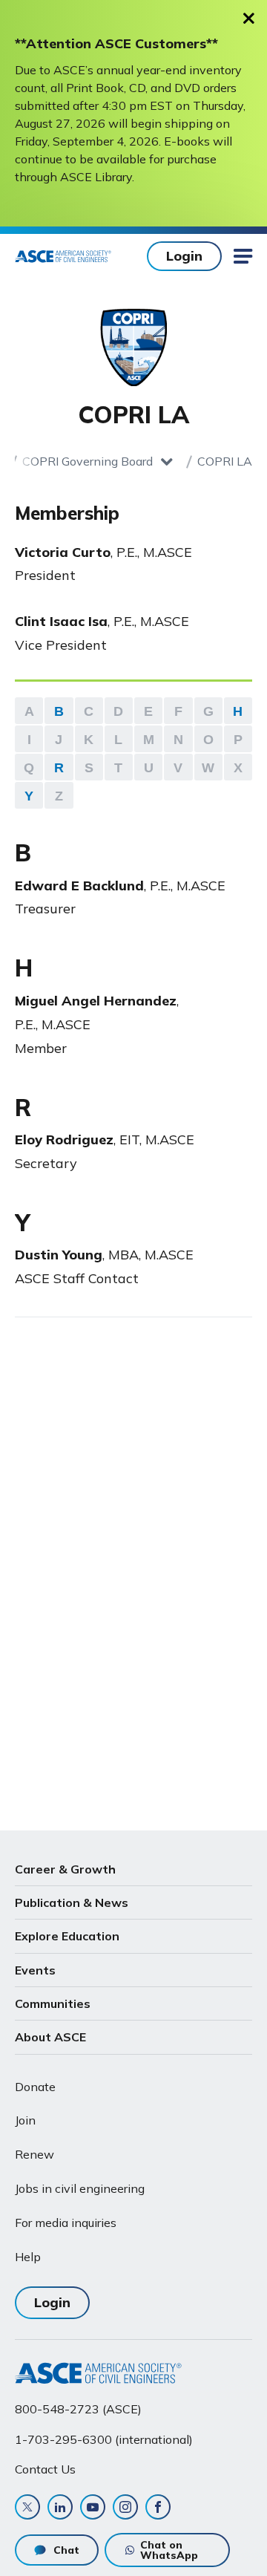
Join (25, 2120)
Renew (34, 2154)
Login (184, 256)
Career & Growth (65, 1869)
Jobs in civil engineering (80, 2188)
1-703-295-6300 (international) (104, 2439)
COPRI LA (225, 461)
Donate (35, 2087)
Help (28, 2257)
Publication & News (72, 1902)
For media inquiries (66, 2223)
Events (35, 1970)
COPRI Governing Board (88, 461)
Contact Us (45, 2469)
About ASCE (50, 2037)
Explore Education (67, 1936)
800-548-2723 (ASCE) (78, 2409)
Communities (53, 2003)
